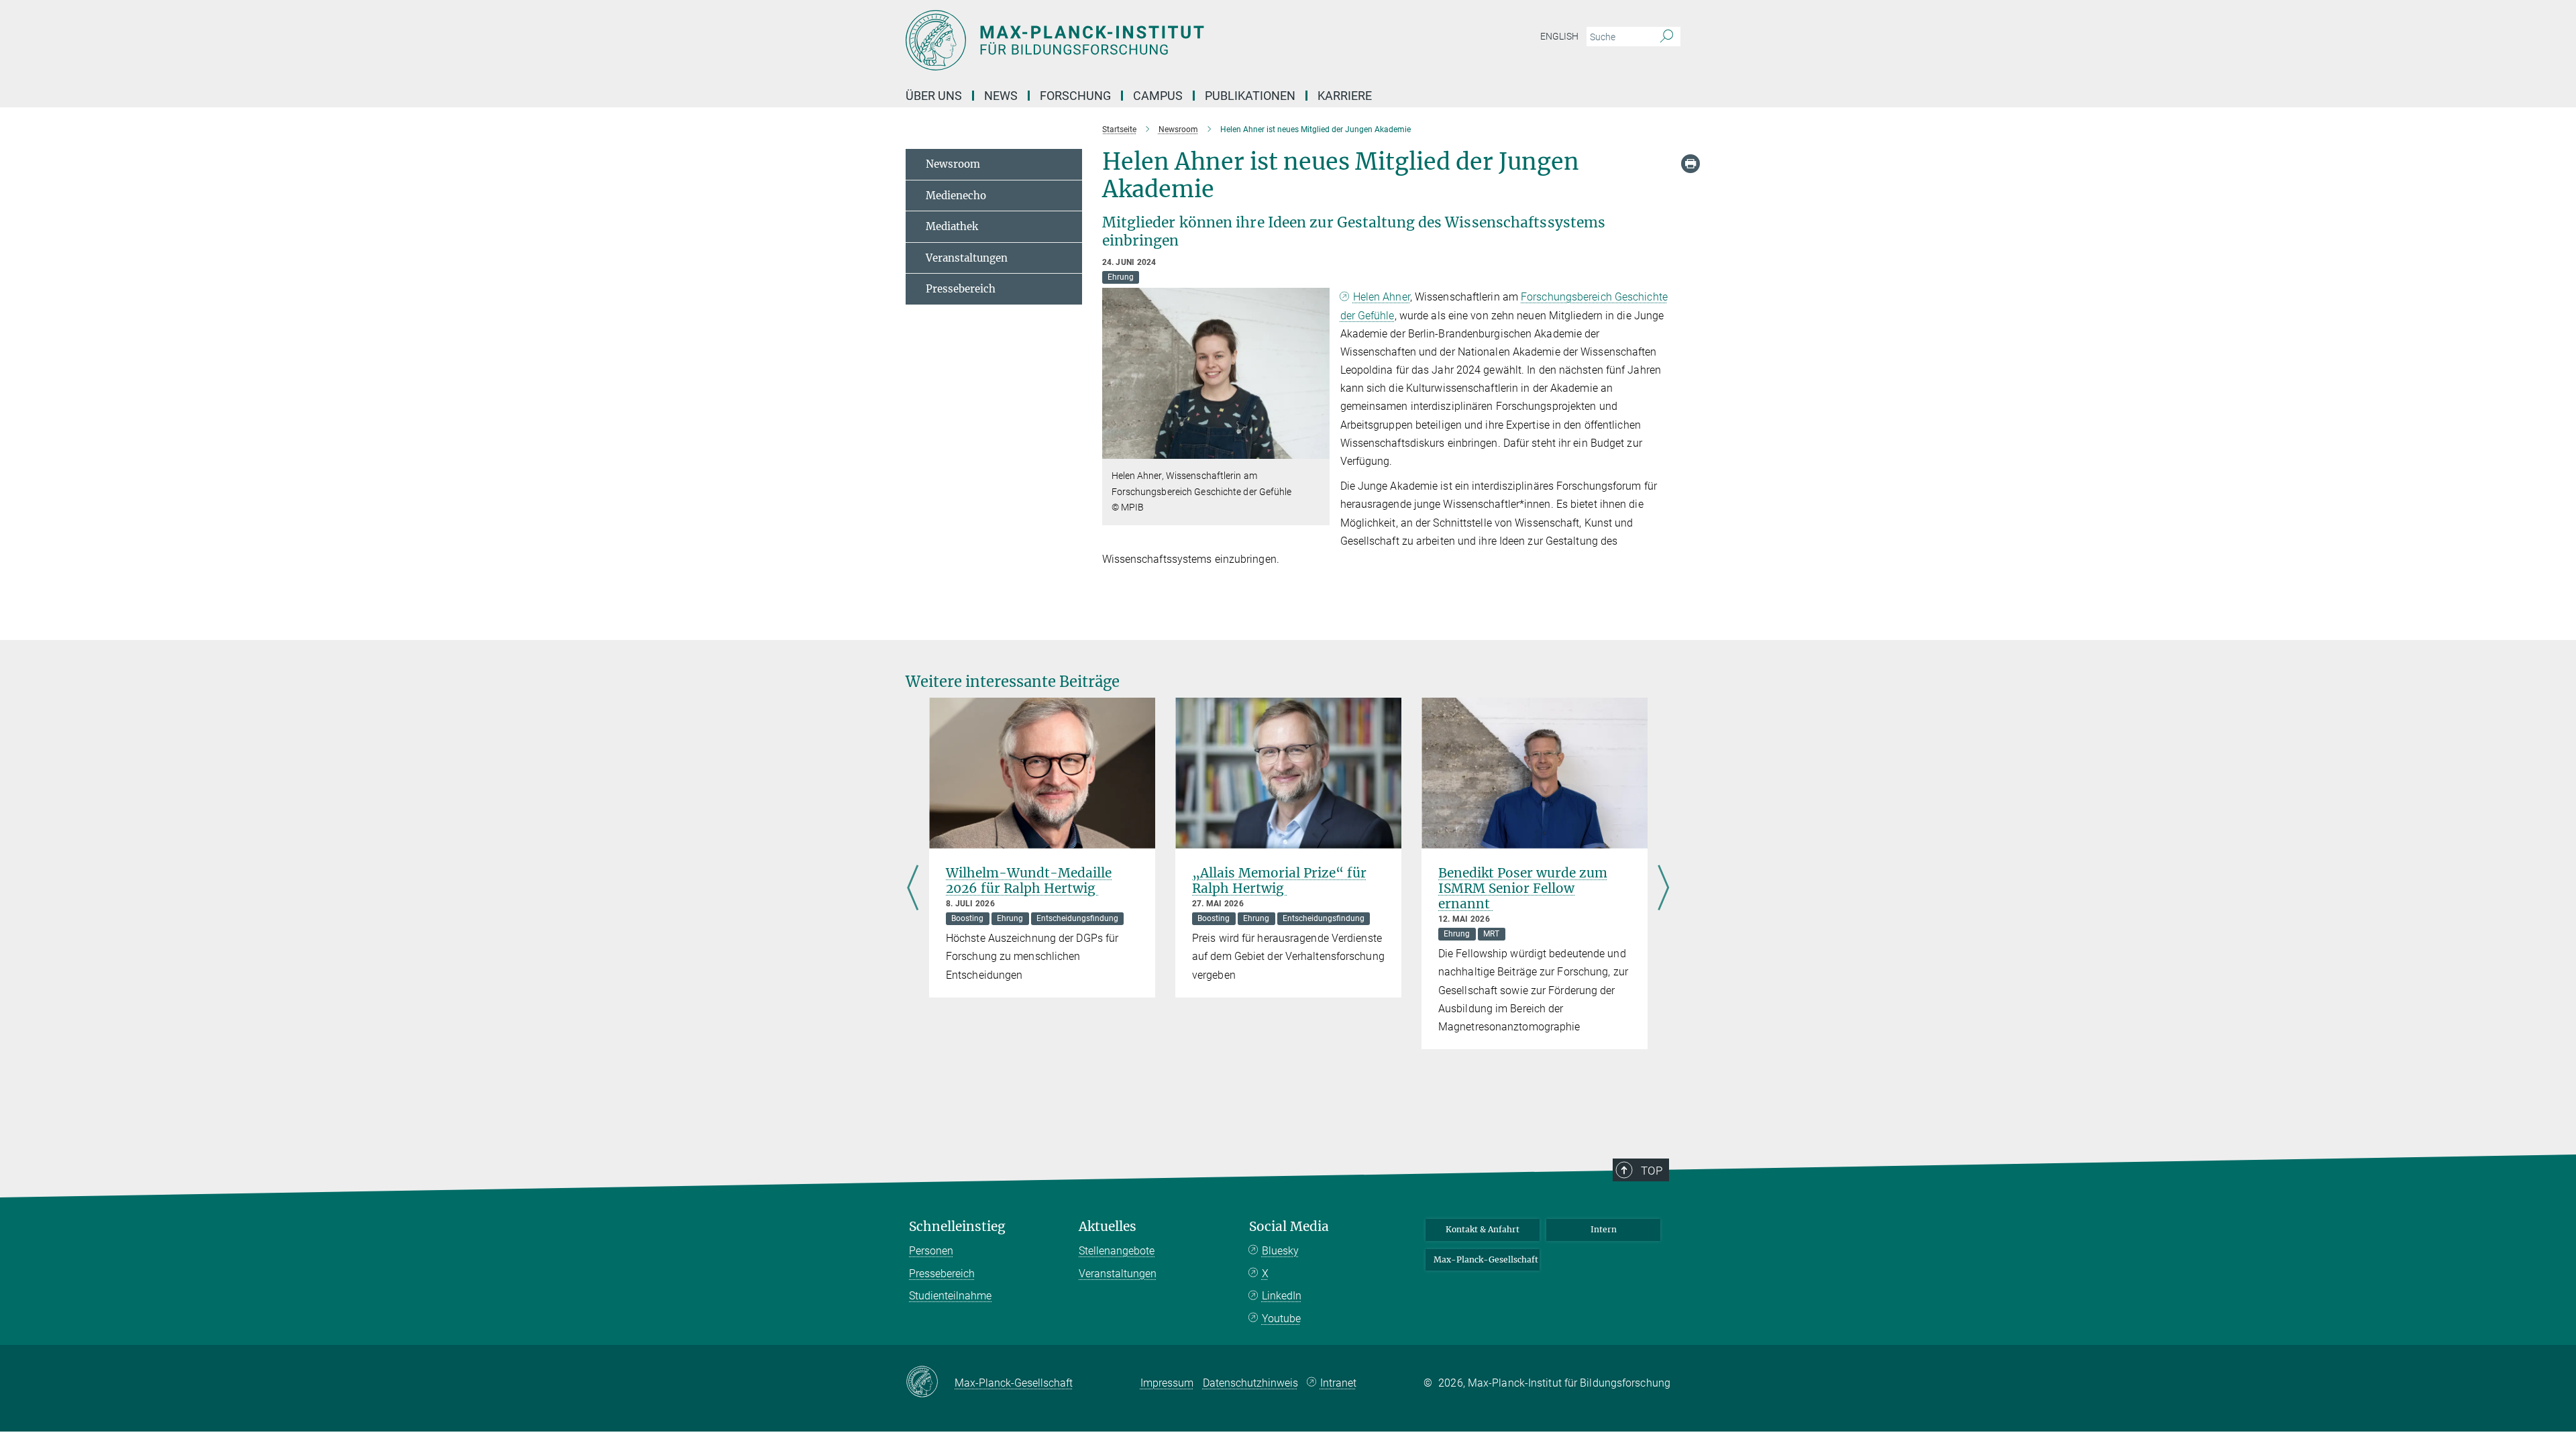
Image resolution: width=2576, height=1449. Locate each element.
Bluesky (1280, 1251)
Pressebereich (961, 289)
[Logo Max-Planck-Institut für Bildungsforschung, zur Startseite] (1157, 40)
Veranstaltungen (967, 258)
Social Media (1289, 1227)
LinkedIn (1282, 1296)
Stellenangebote (1117, 1251)
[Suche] (1667, 37)
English (1559, 36)
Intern (1604, 1229)
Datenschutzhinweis (1250, 1383)
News (1001, 96)
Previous (913, 889)
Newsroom (953, 164)
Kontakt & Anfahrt (1483, 1229)
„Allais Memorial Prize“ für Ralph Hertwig (1279, 880)
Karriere (1345, 96)
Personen (931, 1251)
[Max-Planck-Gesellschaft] (930, 1383)
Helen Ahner (1382, 297)
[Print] (1690, 164)
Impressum (1167, 1383)
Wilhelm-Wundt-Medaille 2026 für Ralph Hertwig (1029, 880)
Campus (1158, 96)
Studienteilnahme (950, 1296)
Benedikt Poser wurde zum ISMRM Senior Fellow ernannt (1523, 888)
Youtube (1281, 1319)
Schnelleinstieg (957, 1227)
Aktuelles (1108, 1227)
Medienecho (956, 196)
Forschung (1075, 96)
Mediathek (952, 226)
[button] (1318, 449)
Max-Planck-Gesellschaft (1486, 1259)
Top (1652, 1171)
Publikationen (1250, 96)
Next (1663, 889)
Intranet (1338, 1383)
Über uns (934, 96)
